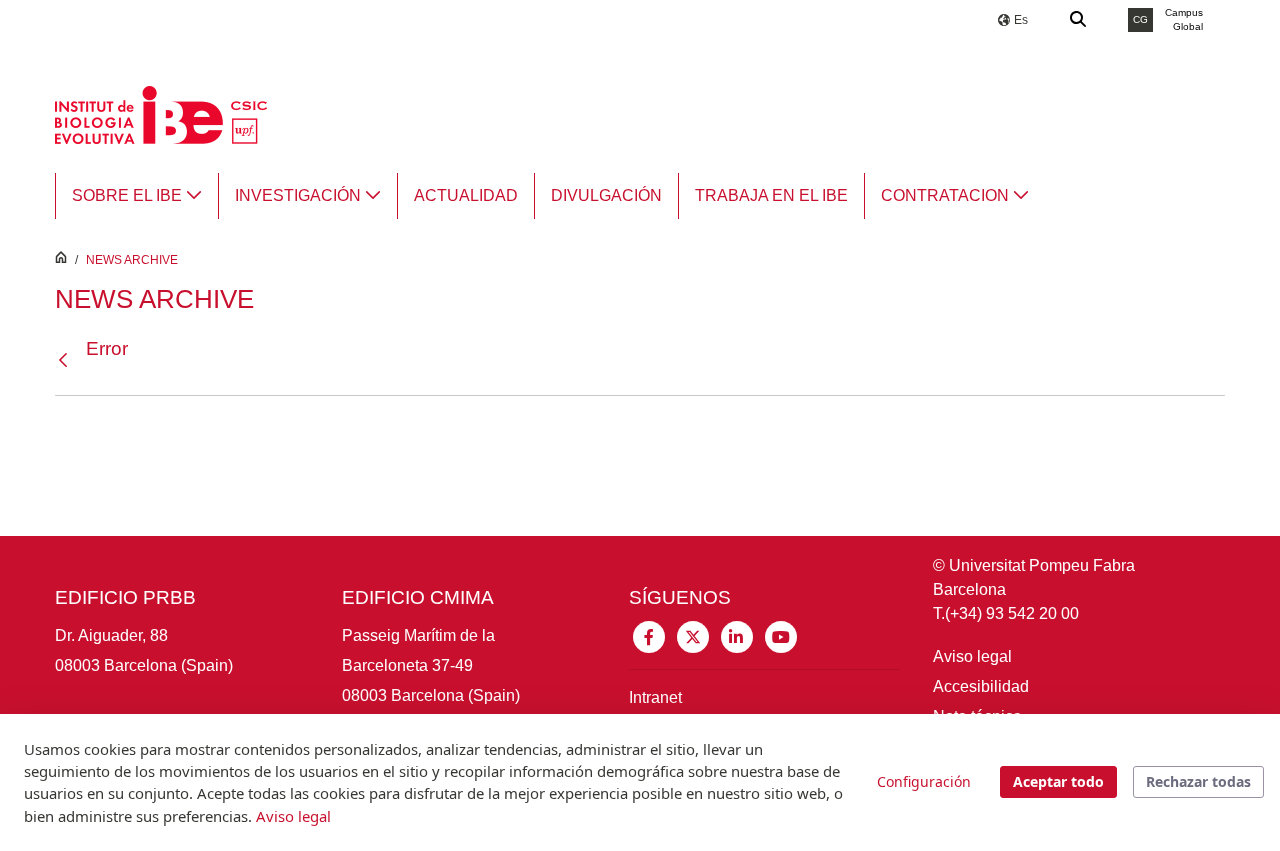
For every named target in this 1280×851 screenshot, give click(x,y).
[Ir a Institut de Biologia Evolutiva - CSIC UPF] (161, 113)
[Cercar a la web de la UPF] (1079, 20)
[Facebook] (649, 635)
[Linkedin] (737, 635)
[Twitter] (693, 635)
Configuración (924, 781)
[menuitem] (137, 196)
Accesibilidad (981, 686)
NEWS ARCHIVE (132, 260)
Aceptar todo (1058, 781)
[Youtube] (781, 635)
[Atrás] (68, 361)
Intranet (655, 697)
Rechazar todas (1198, 781)
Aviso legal (972, 656)
